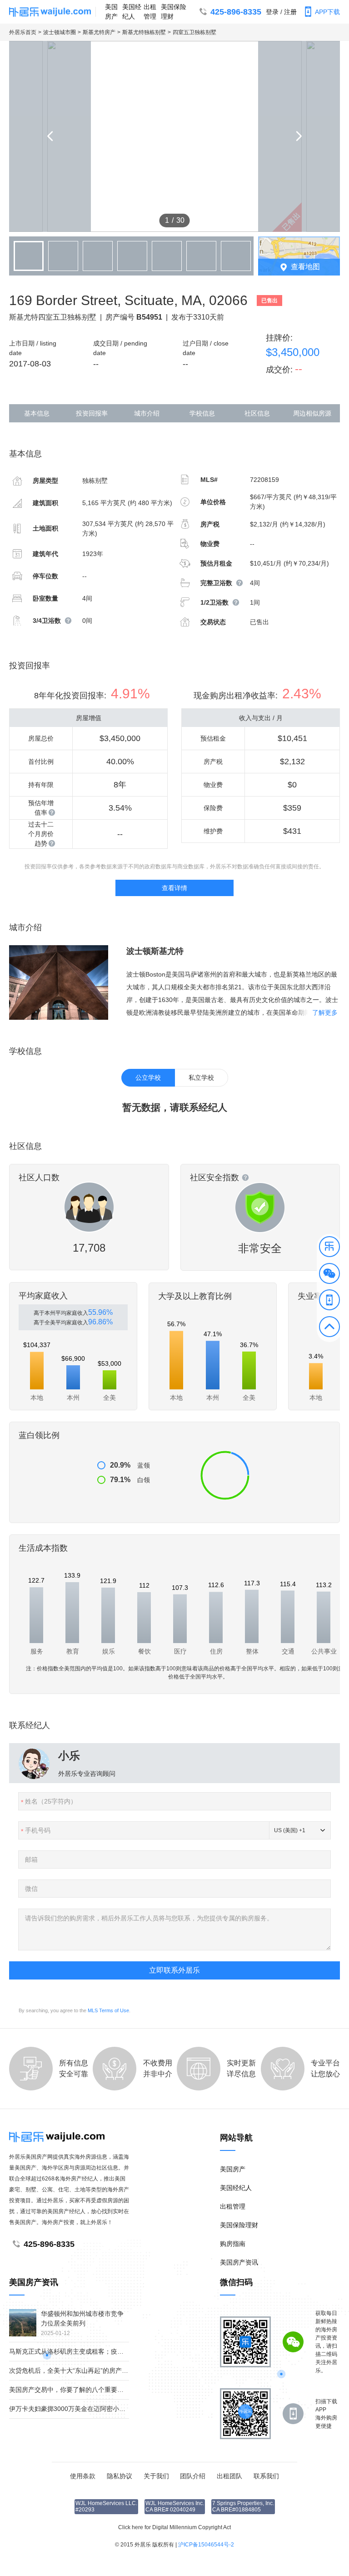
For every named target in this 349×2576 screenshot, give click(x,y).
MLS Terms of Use (108, 2010)
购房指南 (233, 2244)
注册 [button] (290, 12)
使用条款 (83, 2476)
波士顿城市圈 (60, 32)
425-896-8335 (236, 12)
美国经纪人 (132, 12)
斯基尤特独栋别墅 (144, 32)
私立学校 (201, 1078)
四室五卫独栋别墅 (194, 32)
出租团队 (229, 2476)
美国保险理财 (174, 12)
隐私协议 (120, 2476)
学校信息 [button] (202, 413)
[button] (329, 1248)
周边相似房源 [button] (312, 413)
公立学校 (148, 1078)
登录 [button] (272, 12)
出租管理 (150, 12)
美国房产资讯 (239, 2262)
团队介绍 (193, 2476)
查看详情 (174, 888)
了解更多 (325, 1012)
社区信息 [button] (257, 413)
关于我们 (156, 2476)
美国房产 (111, 12)
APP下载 (327, 12)
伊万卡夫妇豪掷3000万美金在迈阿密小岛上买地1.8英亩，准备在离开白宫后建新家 (126, 2409)
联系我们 (266, 2476)
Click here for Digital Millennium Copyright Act (174, 2527)
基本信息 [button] (37, 413)
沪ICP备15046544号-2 (206, 2545)
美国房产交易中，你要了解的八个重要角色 (70, 2390)
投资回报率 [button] (92, 413)
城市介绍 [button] (147, 413)
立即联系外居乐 (174, 1970)
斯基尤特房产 (99, 32)
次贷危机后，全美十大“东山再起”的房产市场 (72, 2371)
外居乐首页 (23, 32)
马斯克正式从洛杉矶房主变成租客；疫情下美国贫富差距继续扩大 (101, 2351)
